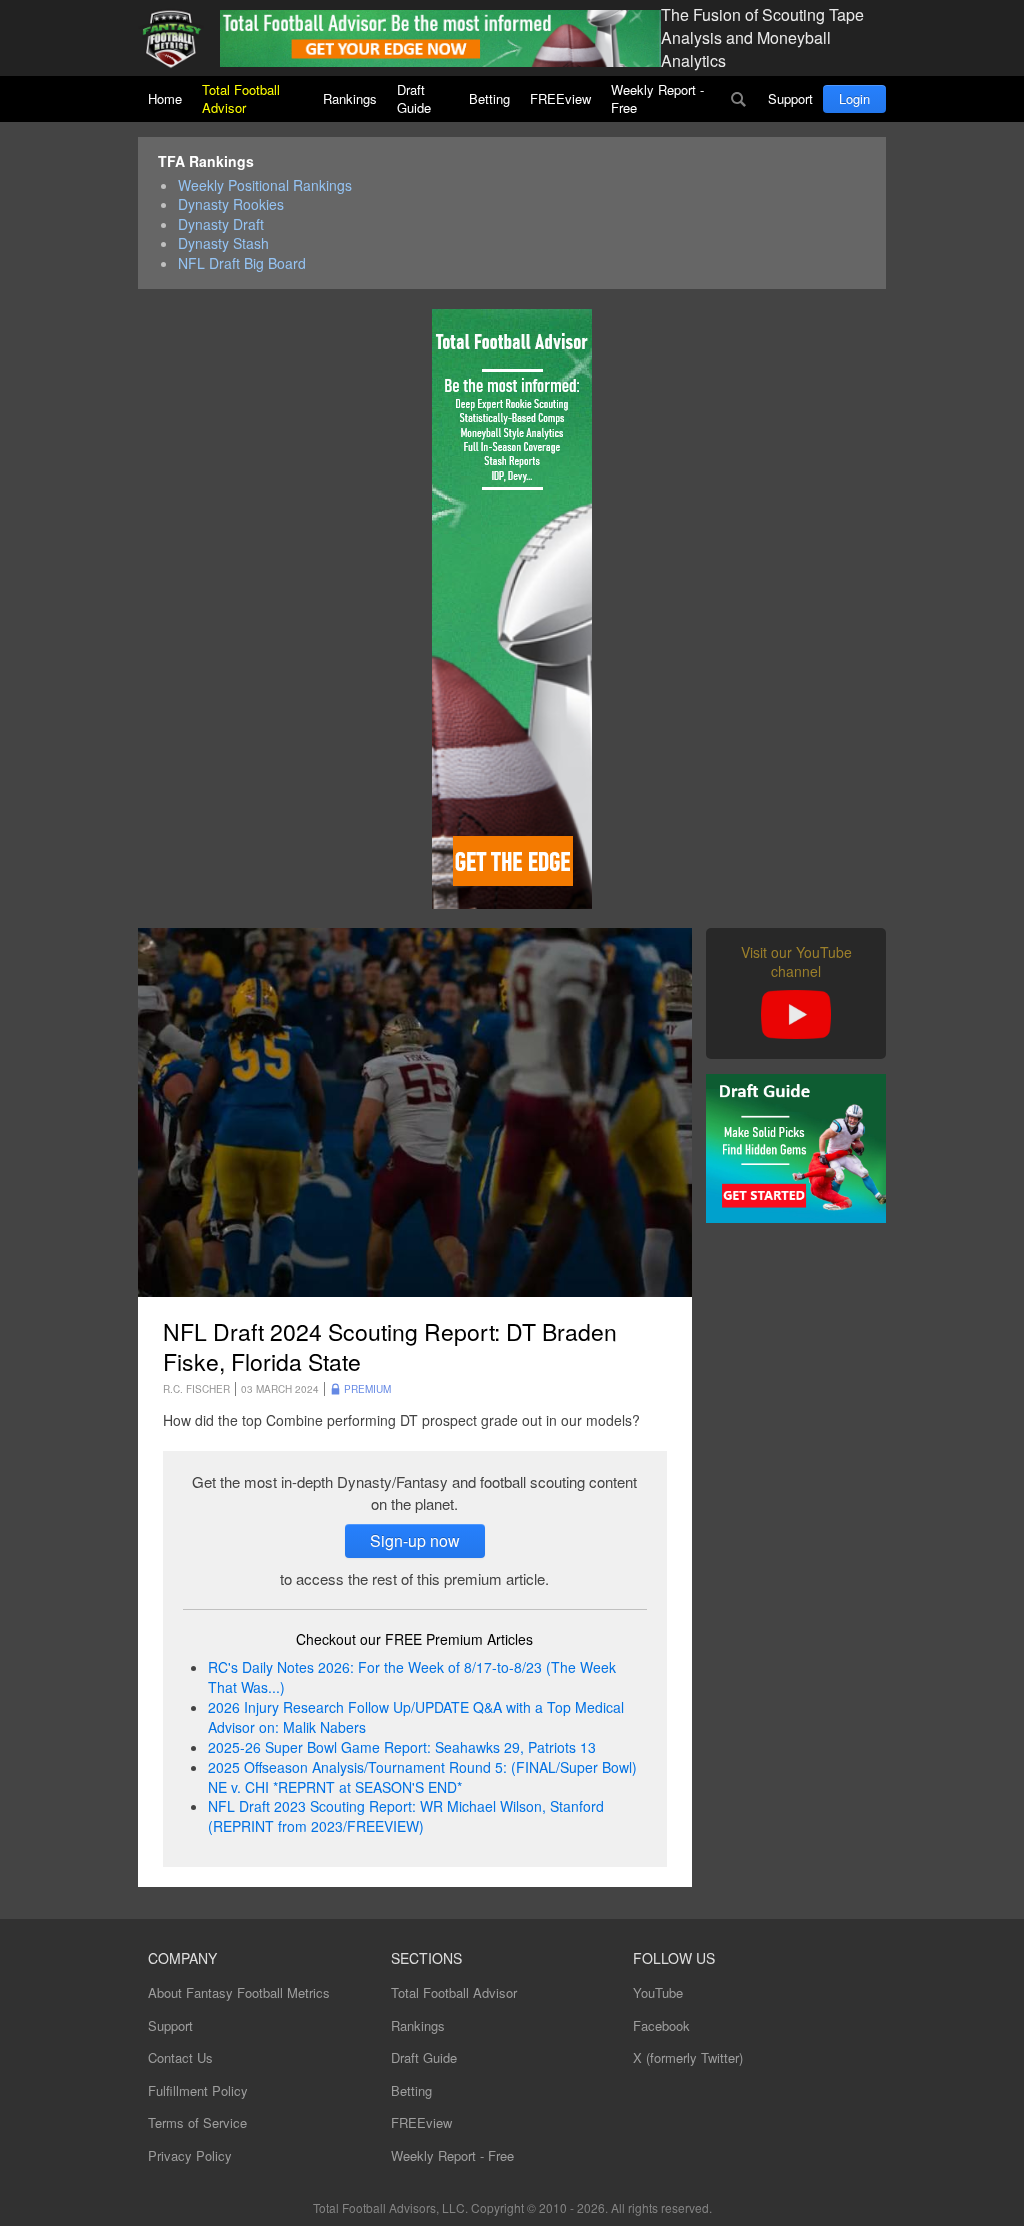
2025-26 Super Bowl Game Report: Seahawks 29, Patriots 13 (402, 1747)
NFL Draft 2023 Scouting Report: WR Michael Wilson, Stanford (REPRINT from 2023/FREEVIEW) (406, 1816)
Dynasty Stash (223, 243)
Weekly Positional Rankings (265, 185)
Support (790, 98)
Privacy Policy (190, 2155)
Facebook (661, 2025)
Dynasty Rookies (231, 204)
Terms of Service (197, 2122)
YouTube (658, 1992)
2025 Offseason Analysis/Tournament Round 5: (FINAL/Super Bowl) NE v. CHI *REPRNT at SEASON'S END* (422, 1777)
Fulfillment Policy (198, 2090)
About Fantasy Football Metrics (239, 1992)
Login (854, 98)
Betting (489, 98)
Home (165, 98)
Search (739, 99)
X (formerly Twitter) (688, 2057)
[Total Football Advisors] (179, 40)
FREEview (560, 98)
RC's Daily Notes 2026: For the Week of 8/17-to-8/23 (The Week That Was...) (412, 1677)
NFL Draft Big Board (242, 263)
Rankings (350, 98)
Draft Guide (414, 98)
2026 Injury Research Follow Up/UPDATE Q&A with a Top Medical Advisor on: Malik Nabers (416, 1717)
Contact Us (180, 2057)
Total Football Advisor (241, 98)
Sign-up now (415, 1540)
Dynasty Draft (221, 224)
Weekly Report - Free (657, 98)
